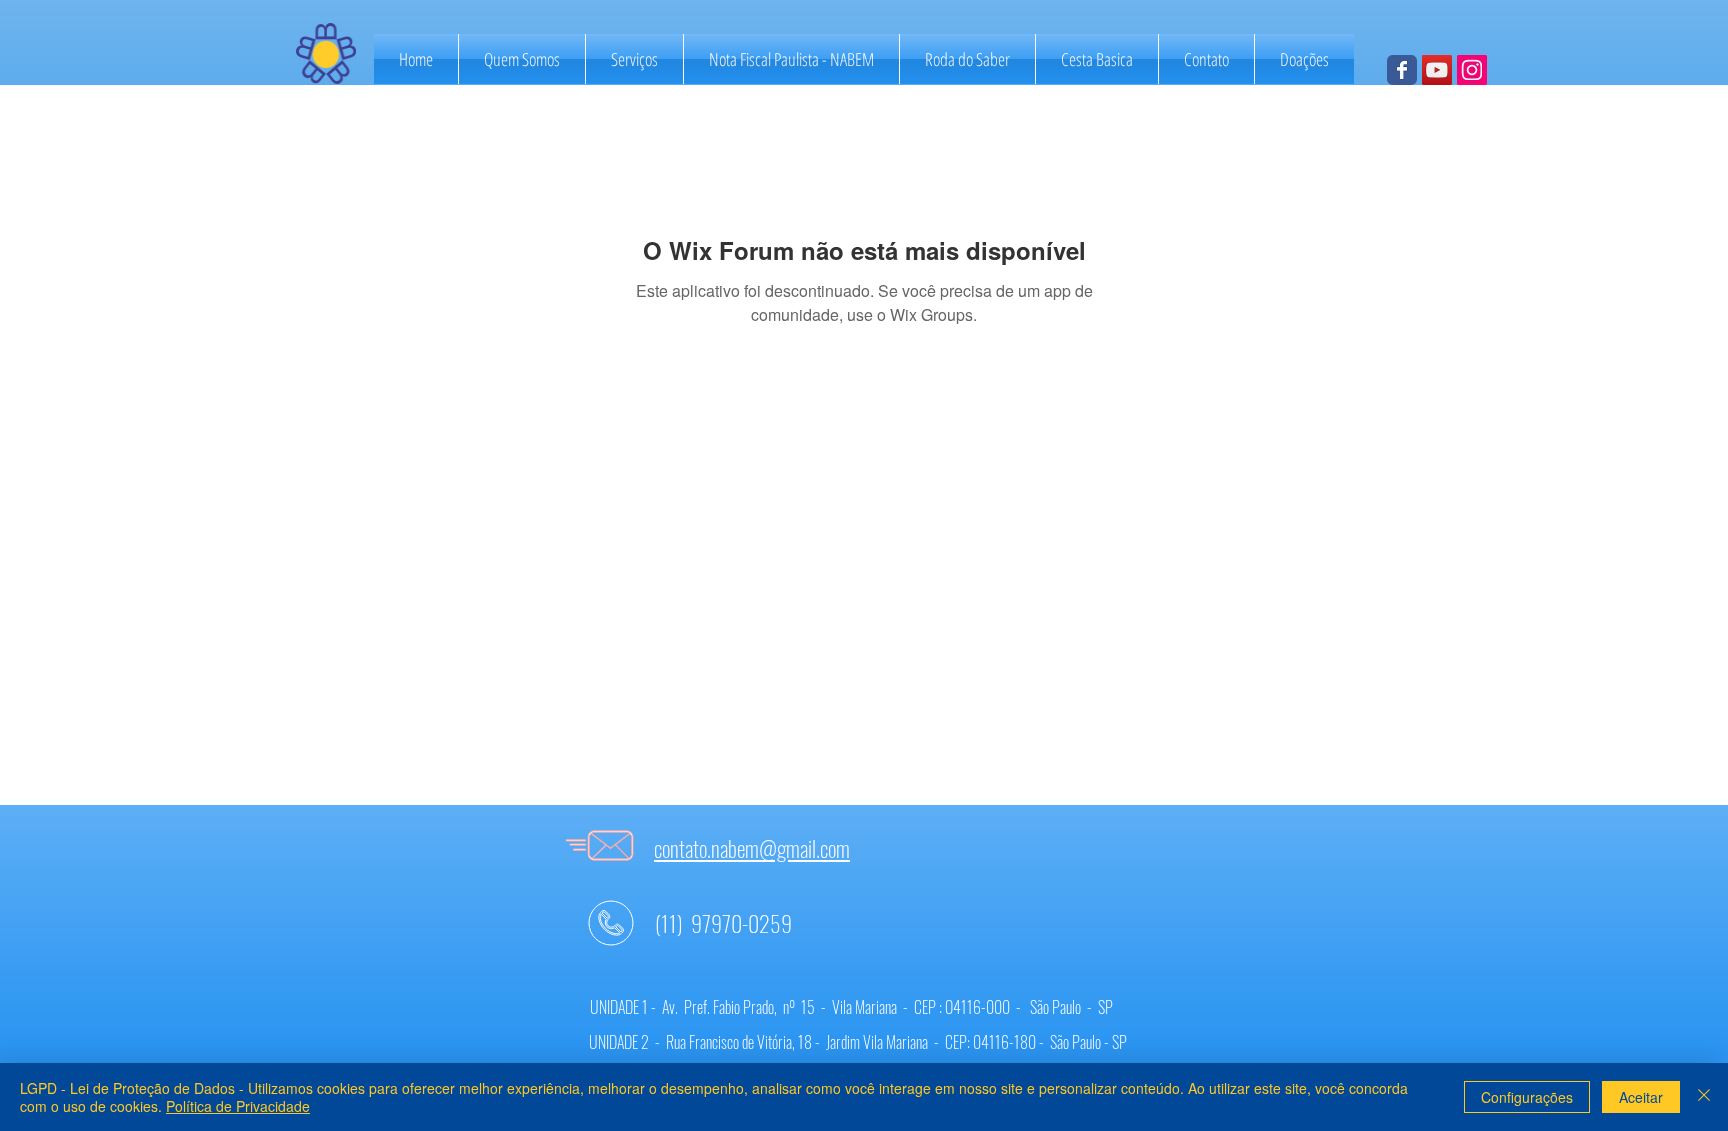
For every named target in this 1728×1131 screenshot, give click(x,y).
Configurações (1527, 1097)
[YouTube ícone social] (1437, 70)
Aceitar (1641, 1097)
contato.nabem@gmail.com (752, 848)
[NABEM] (1402, 70)
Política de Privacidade (238, 1106)
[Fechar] (1704, 1097)
